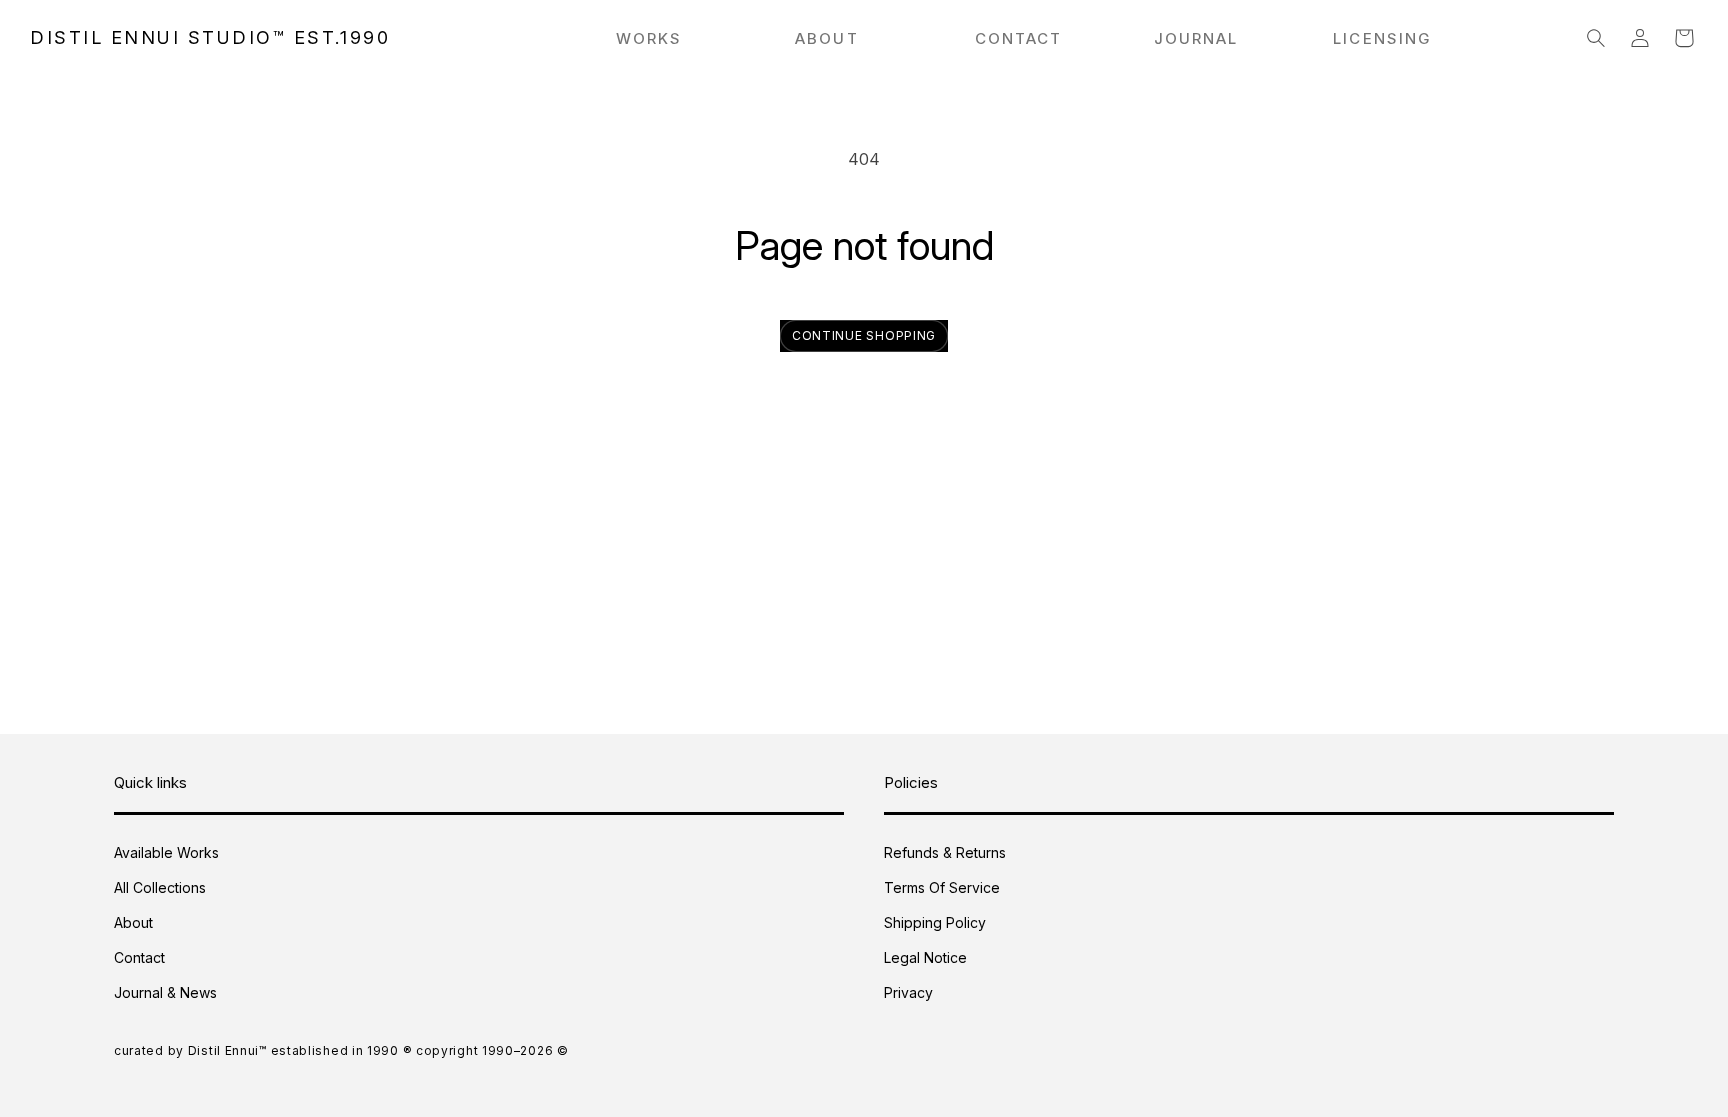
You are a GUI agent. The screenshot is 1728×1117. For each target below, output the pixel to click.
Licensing (1382, 38)
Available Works (166, 852)
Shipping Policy (935, 922)
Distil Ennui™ (227, 1050)
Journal (1196, 38)
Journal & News (165, 992)
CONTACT (1019, 38)
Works (649, 38)
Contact (139, 957)
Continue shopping (864, 335)
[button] (1596, 38)
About (133, 922)
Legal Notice (925, 957)
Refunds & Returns (945, 852)
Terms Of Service (942, 887)
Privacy (908, 992)
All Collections (160, 887)
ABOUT (827, 38)
